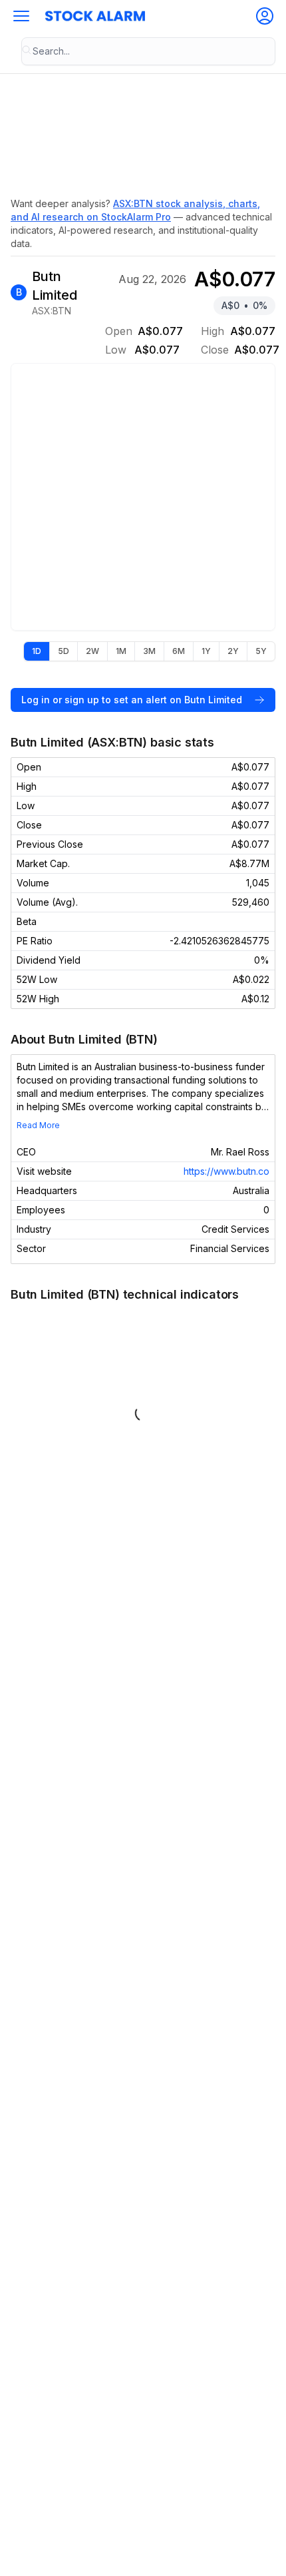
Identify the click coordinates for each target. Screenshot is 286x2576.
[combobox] (148, 51)
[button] (21, 16)
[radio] (37, 651)
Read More (38, 1125)
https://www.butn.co (226, 1171)
